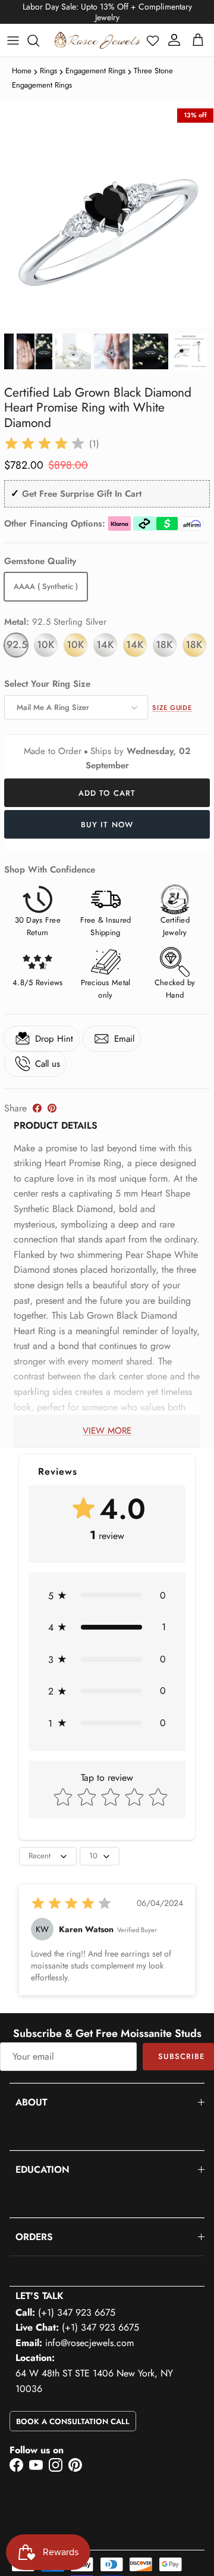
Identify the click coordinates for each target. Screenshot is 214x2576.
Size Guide (172, 708)
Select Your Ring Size (47, 684)
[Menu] (13, 41)
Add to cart (107, 793)
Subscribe (181, 2056)
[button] (153, 41)
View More (107, 1431)
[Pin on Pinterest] (52, 1108)
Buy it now (107, 825)
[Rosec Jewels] (97, 40)
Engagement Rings (95, 71)
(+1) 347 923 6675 (77, 2312)
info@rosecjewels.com (89, 2343)
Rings (48, 71)
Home (22, 71)
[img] (45, 444)
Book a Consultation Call (73, 2421)
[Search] (39, 41)
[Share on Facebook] (37, 1108)
